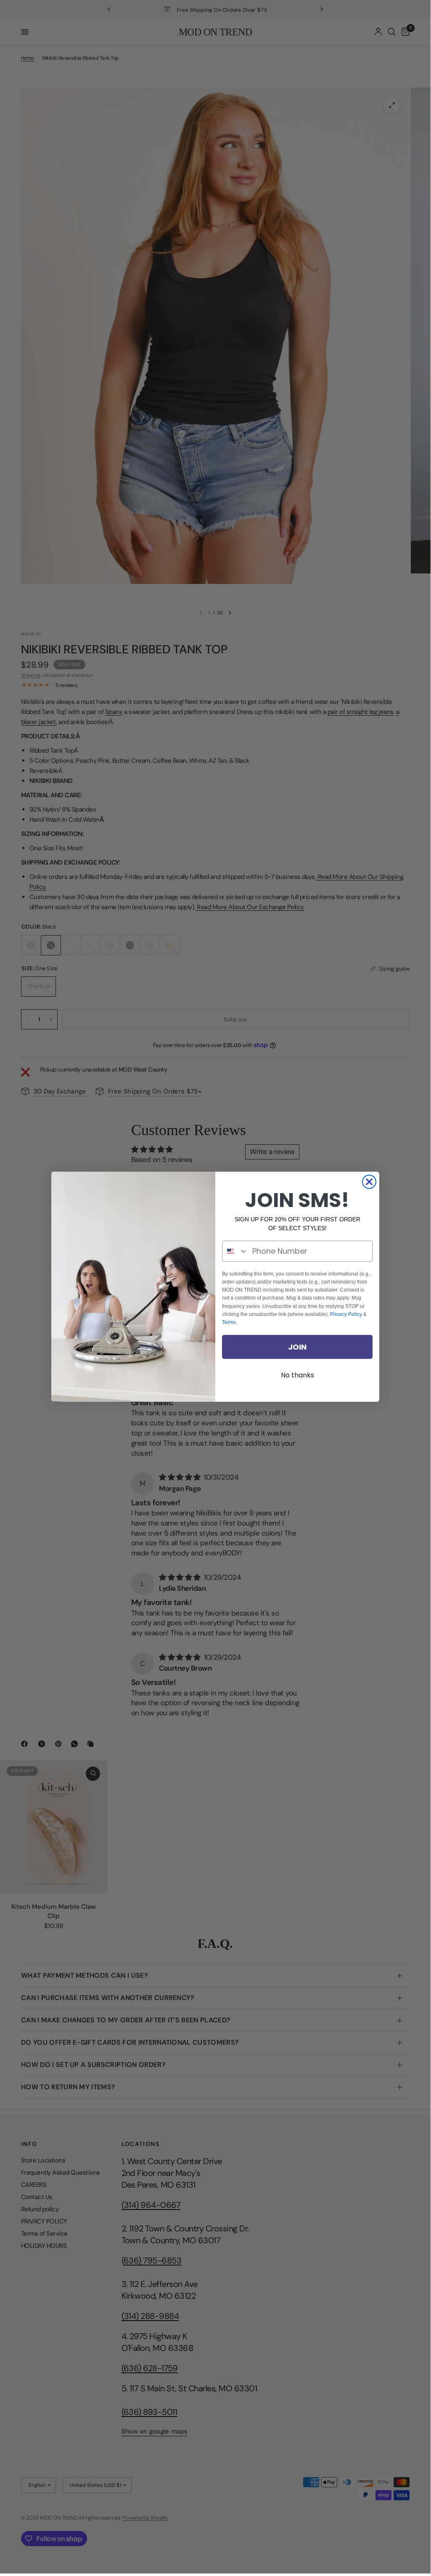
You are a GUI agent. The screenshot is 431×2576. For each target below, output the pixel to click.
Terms (229, 1322)
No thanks (297, 1375)
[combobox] (235, 1251)
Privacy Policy (346, 1314)
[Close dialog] (369, 1182)
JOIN (297, 1347)
